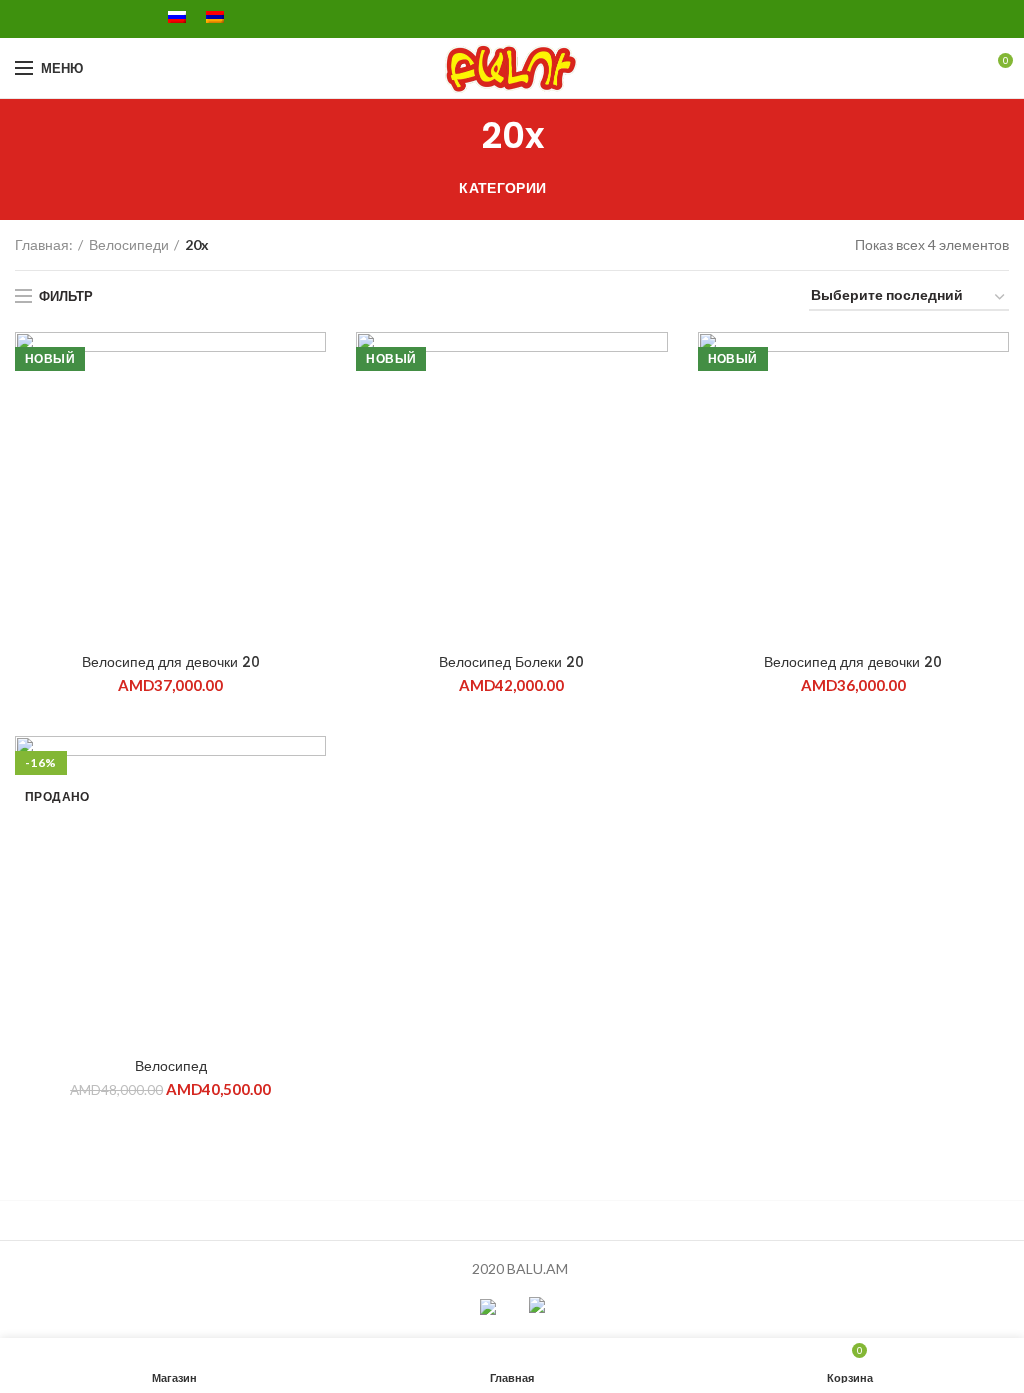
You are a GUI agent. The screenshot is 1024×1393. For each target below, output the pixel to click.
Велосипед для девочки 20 (171, 662)
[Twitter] (49, 19)
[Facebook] (26, 19)
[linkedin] (95, 19)
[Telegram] (118, 19)
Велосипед (171, 1066)
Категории (502, 187)
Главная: (44, 244)
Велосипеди (129, 244)
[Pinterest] (72, 19)
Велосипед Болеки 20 (511, 662)
